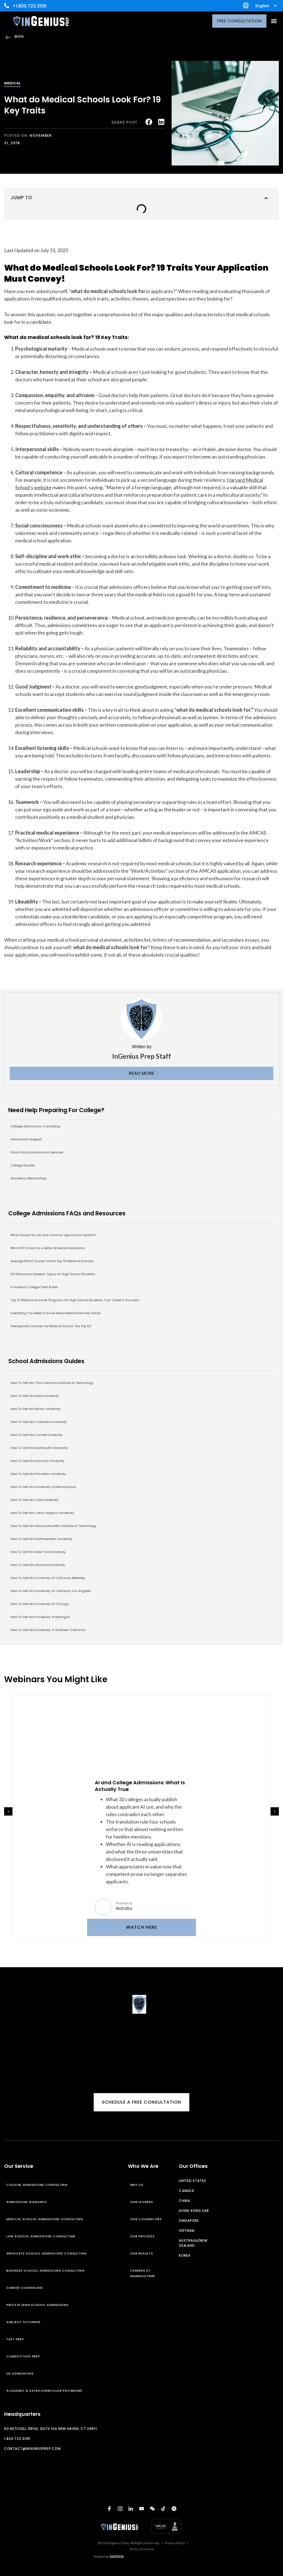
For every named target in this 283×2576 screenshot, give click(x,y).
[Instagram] (120, 2508)
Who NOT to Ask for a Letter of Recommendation (48, 1248)
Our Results (142, 2253)
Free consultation (239, 21)
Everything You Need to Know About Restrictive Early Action (56, 1313)
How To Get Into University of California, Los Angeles (51, 1591)
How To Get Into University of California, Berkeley (48, 1578)
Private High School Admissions (37, 2305)
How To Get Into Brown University (36, 1409)
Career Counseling (24, 2288)
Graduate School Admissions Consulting (47, 2253)
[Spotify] (174, 2508)
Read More (141, 1073)
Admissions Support (26, 1139)
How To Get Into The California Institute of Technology (52, 1383)
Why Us (137, 2185)
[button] (274, 21)
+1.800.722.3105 (30, 6)
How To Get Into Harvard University (37, 1461)
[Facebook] (109, 2508)
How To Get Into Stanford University (38, 1565)
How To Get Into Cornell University (36, 1435)
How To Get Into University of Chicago (40, 1604)
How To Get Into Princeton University (38, 1474)
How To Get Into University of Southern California (48, 1630)
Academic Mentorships (29, 1178)
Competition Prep (23, 2356)
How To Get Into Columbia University (39, 1422)
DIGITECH (117, 2556)
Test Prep (15, 2339)
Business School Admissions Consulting (45, 2270)
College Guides (23, 1165)
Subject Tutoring (23, 2322)
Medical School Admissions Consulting (45, 2219)
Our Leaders (142, 2202)
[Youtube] (141, 2508)
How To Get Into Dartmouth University (39, 1448)
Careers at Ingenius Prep (143, 2273)
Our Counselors (146, 2219)
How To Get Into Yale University (34, 1500)
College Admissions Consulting (35, 1126)
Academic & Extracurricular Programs (44, 2391)
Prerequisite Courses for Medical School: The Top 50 (51, 1326)
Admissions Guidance (27, 2202)
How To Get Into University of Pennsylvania (43, 1487)
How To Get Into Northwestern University (41, 1539)
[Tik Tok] (163, 2508)
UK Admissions (20, 2373)
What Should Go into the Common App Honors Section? (53, 1235)
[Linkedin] (131, 2508)
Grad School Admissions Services (37, 1152)
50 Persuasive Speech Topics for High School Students (53, 1274)
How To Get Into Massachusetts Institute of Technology (53, 1526)
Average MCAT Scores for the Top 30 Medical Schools (52, 1261)
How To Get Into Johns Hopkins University (42, 1513)
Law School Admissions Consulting (41, 2236)
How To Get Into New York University (38, 1552)
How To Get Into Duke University (35, 1396)
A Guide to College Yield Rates (34, 1287)
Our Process (142, 2236)
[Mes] (152, 2508)
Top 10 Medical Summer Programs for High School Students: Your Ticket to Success (75, 1300)
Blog (19, 36)
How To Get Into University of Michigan (40, 1617)
